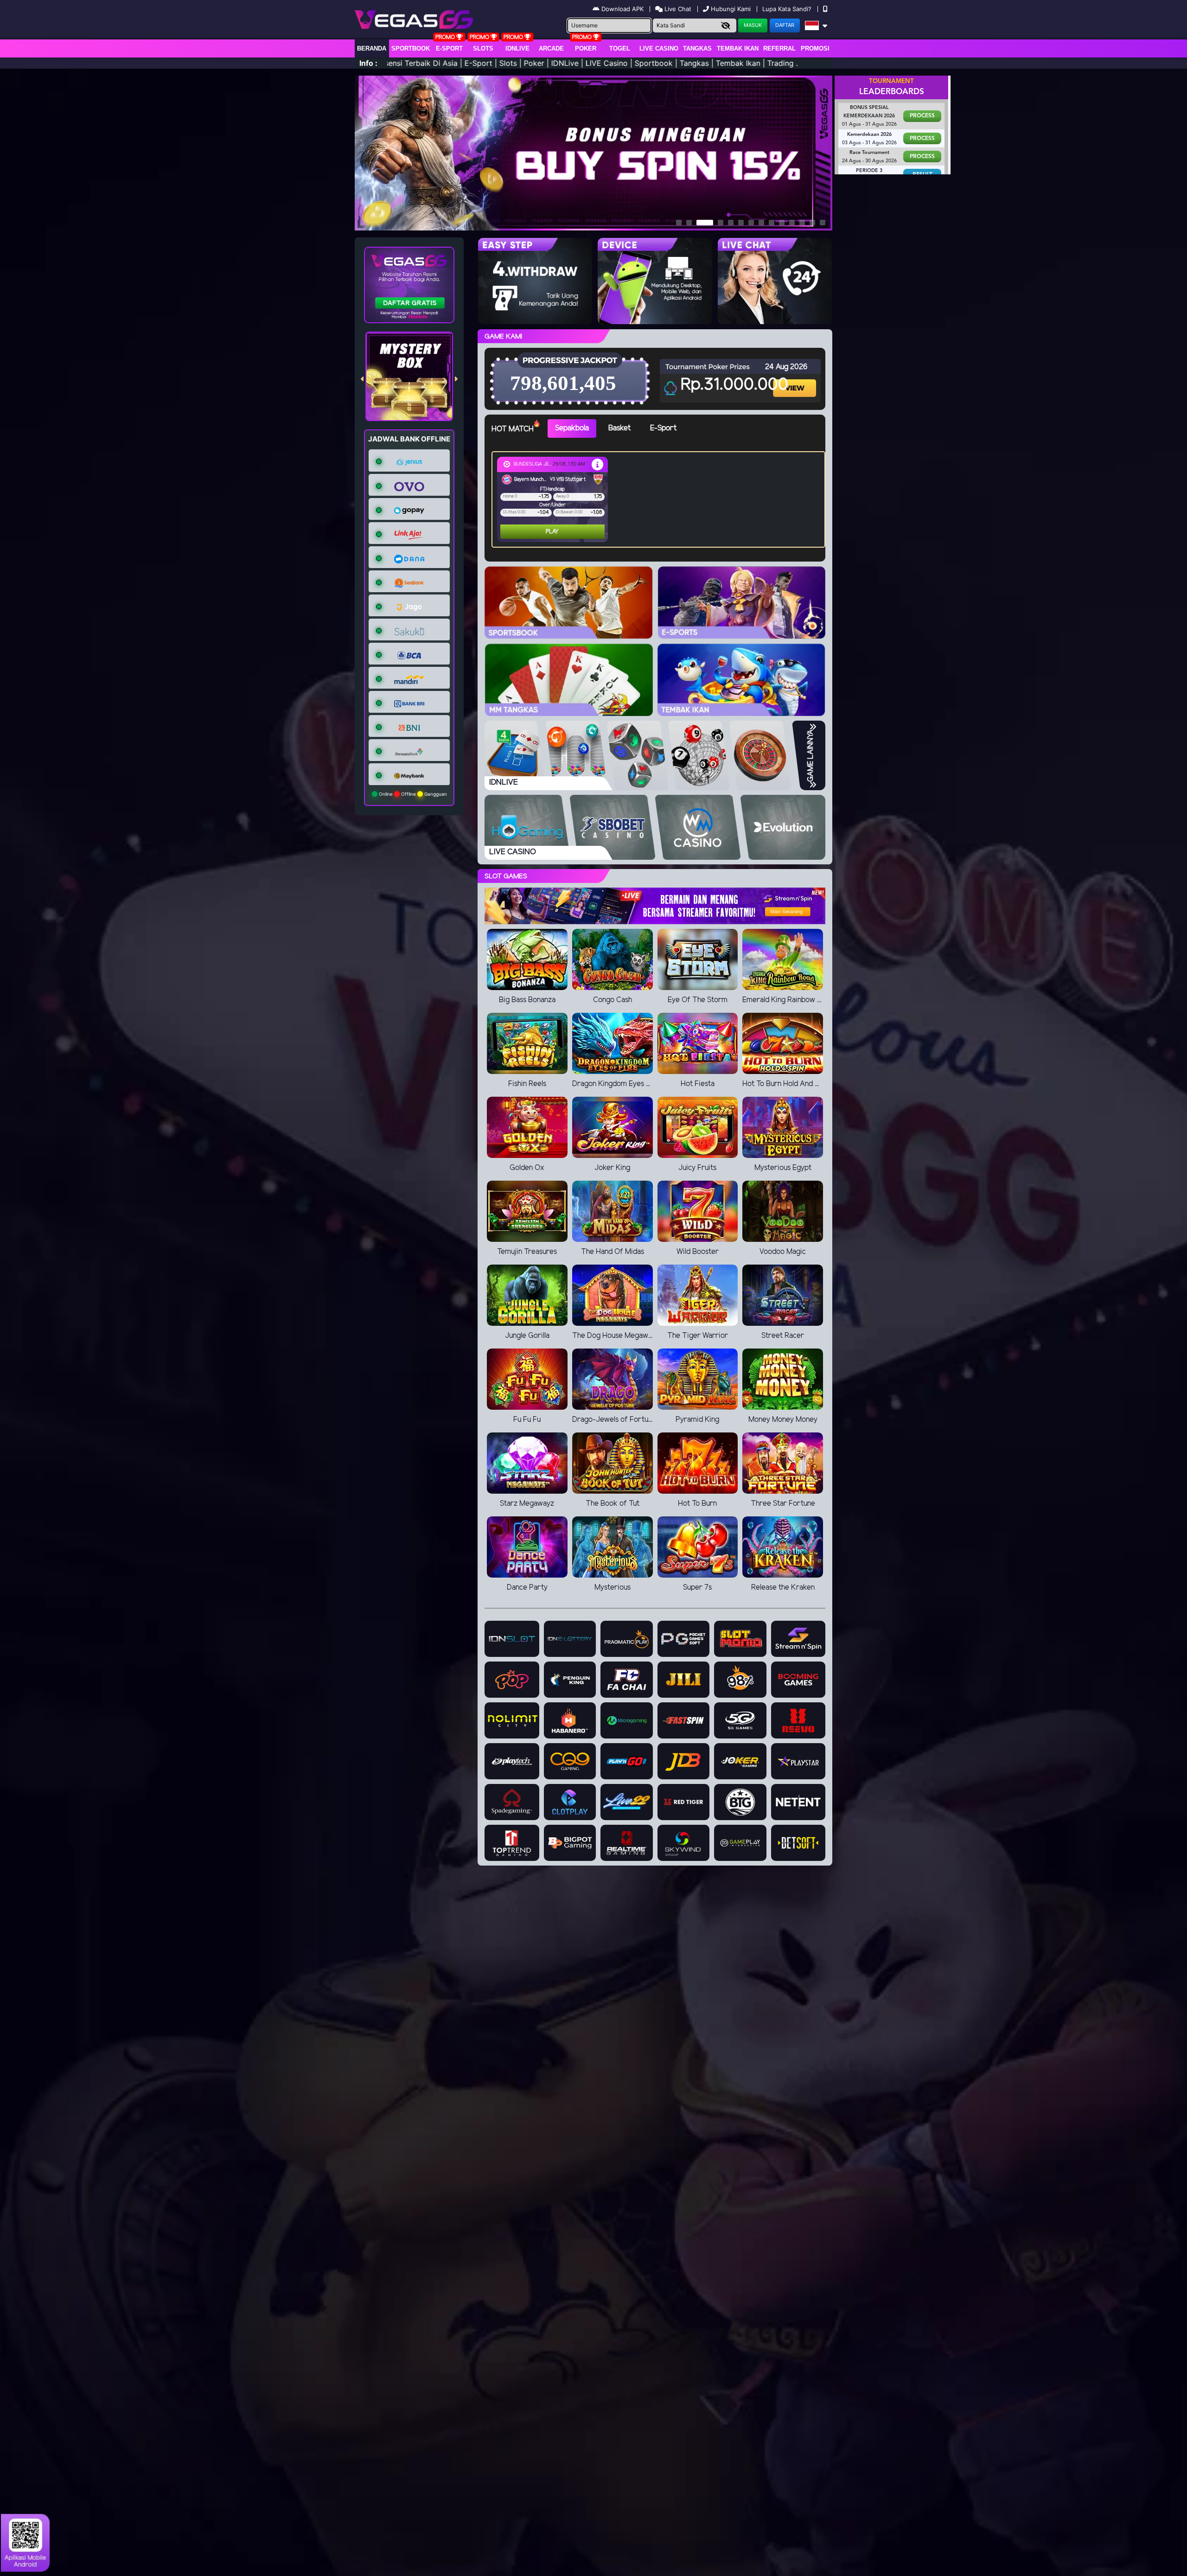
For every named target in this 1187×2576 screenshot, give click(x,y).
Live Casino (659, 48)
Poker (586, 48)
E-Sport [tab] (663, 428)
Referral (779, 48)
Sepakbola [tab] (572, 428)
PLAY (515, 532)
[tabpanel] (661, 499)
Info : (368, 63)
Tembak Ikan (738, 48)
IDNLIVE (517, 48)
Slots (483, 48)
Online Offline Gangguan (412, 794)
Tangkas (697, 48)
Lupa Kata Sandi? (788, 9)
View (796, 380)
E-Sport (449, 48)
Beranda (372, 48)
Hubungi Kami (731, 9)
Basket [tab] (619, 428)
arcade (551, 48)
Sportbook (411, 48)
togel (620, 48)
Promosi (815, 48)
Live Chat (677, 9)
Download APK (622, 9)
